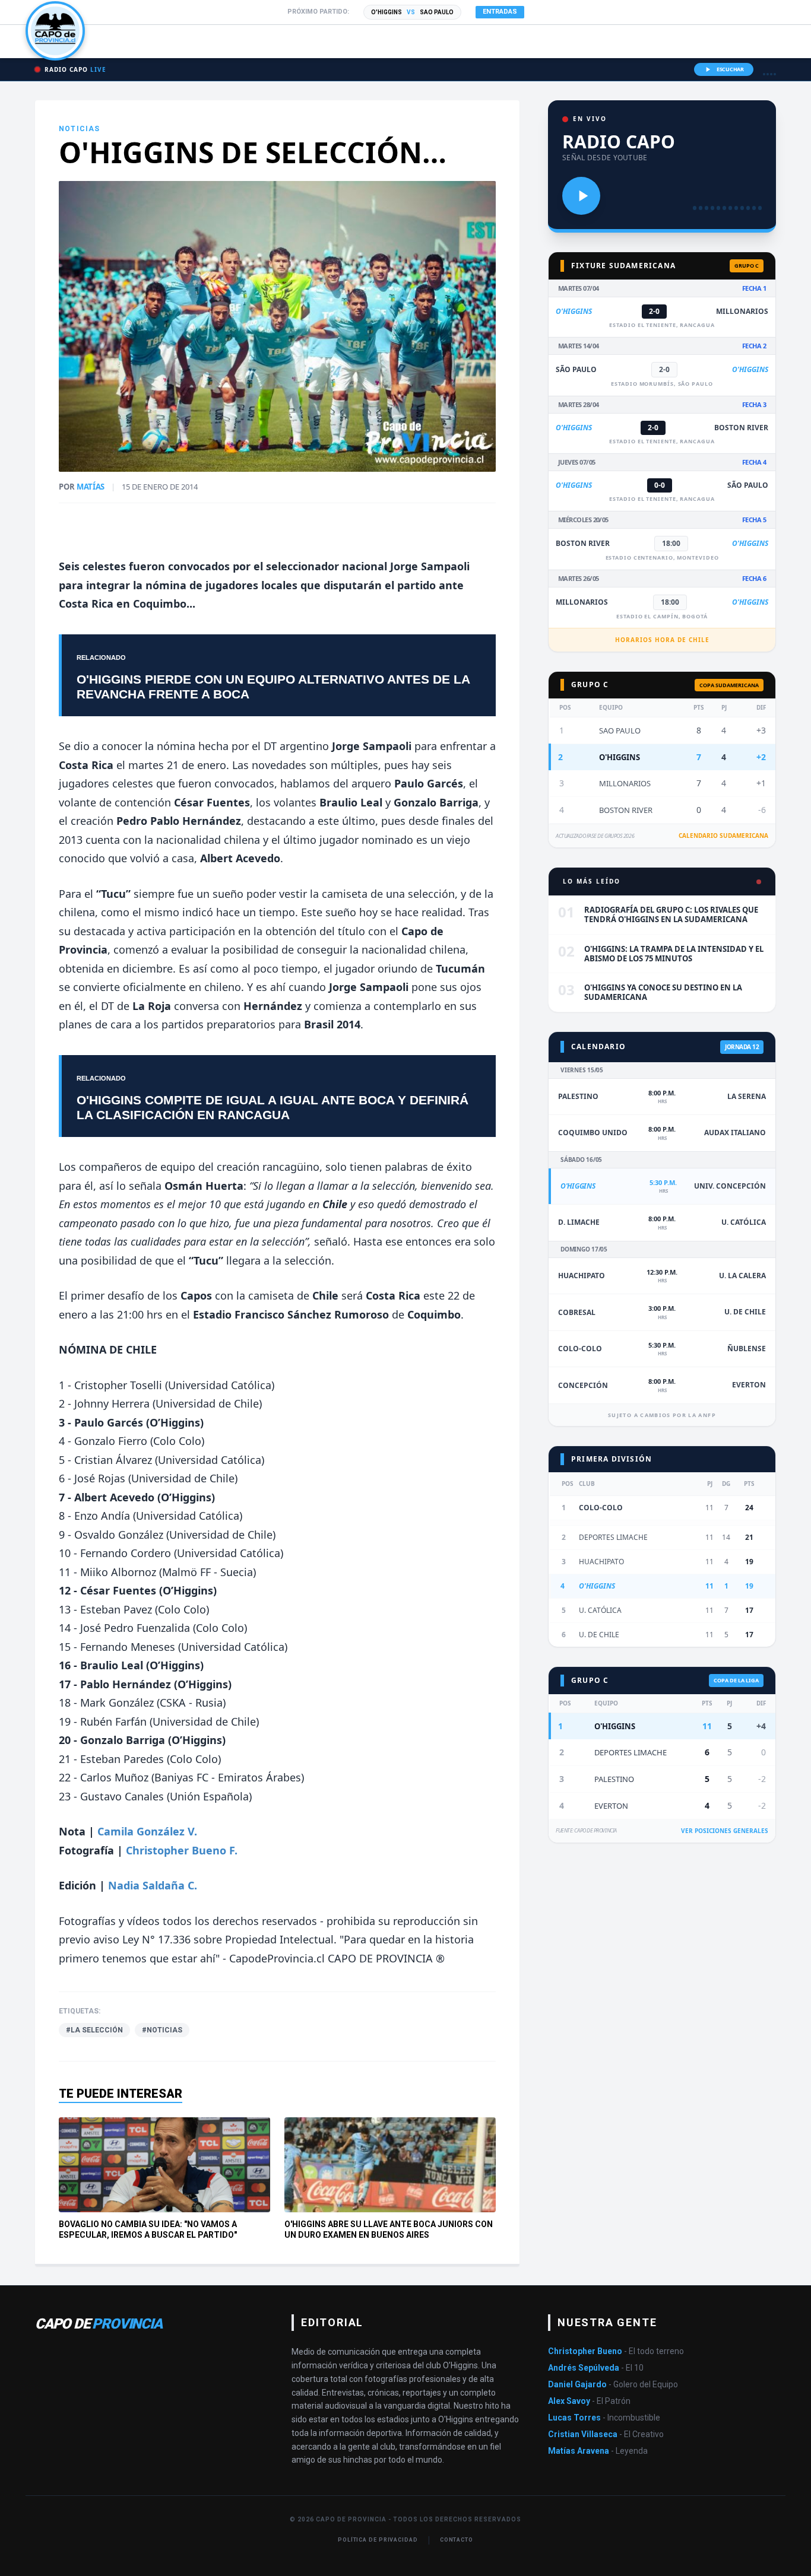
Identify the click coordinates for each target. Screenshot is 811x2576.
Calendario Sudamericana (723, 836)
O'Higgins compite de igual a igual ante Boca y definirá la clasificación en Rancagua (273, 1107)
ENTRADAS (500, 12)
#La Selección (94, 2030)
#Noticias (162, 2030)
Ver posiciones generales (725, 1831)
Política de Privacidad (378, 2540)
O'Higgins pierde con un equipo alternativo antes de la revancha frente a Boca (273, 687)
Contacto (457, 2540)
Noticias (80, 129)
